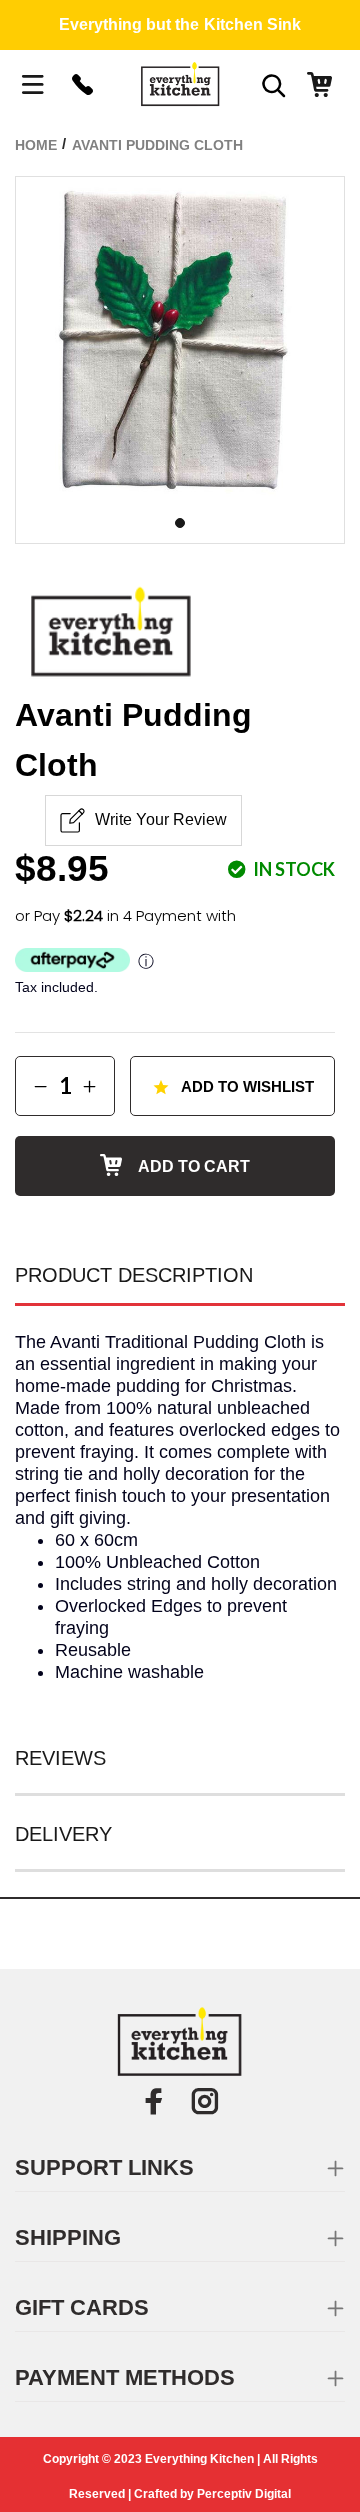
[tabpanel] (180, 341)
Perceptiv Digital (244, 2494)
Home (36, 145)
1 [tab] (180, 523)
